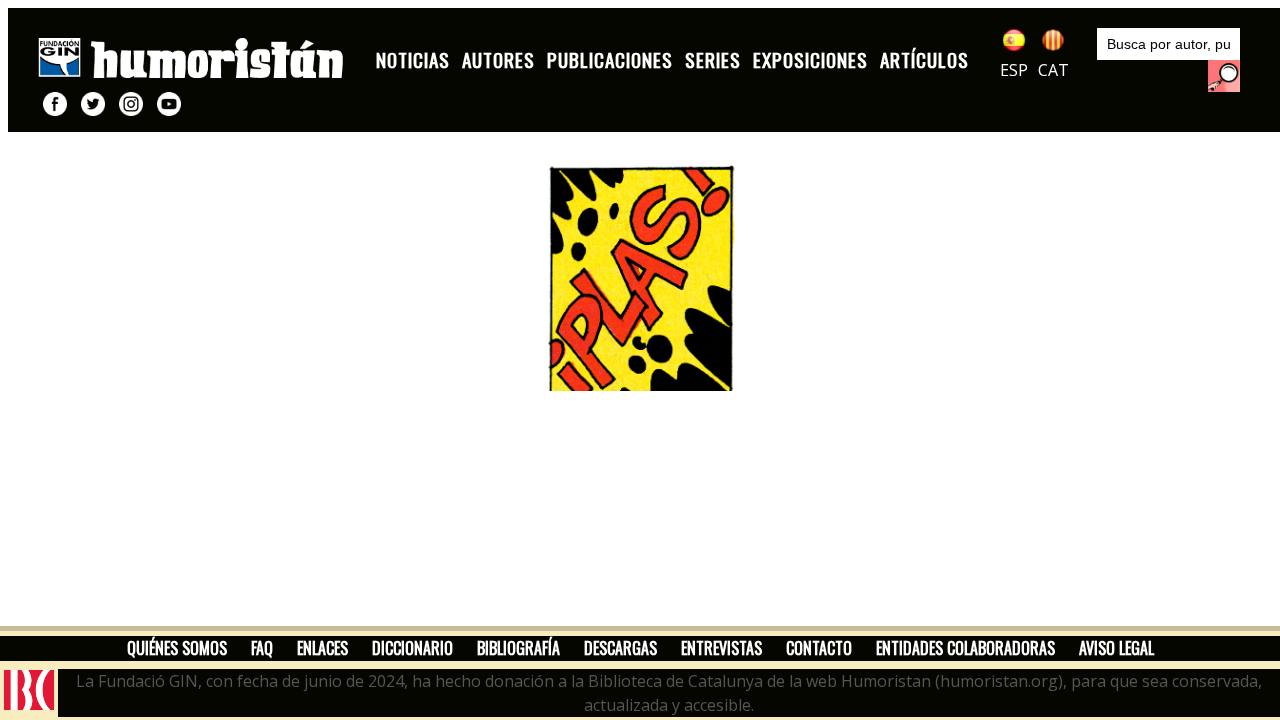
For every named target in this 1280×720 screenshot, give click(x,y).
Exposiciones (810, 59)
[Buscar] (1224, 76)
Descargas (620, 648)
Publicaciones (610, 59)
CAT (1053, 70)
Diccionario (412, 648)
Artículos (924, 59)
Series (713, 59)
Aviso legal (1116, 648)
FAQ (262, 648)
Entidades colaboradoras (965, 648)
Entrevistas (721, 648)
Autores (498, 59)
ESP (1014, 70)
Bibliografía (518, 648)
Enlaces (322, 648)
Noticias (413, 59)
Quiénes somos (177, 648)
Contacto (819, 648)
